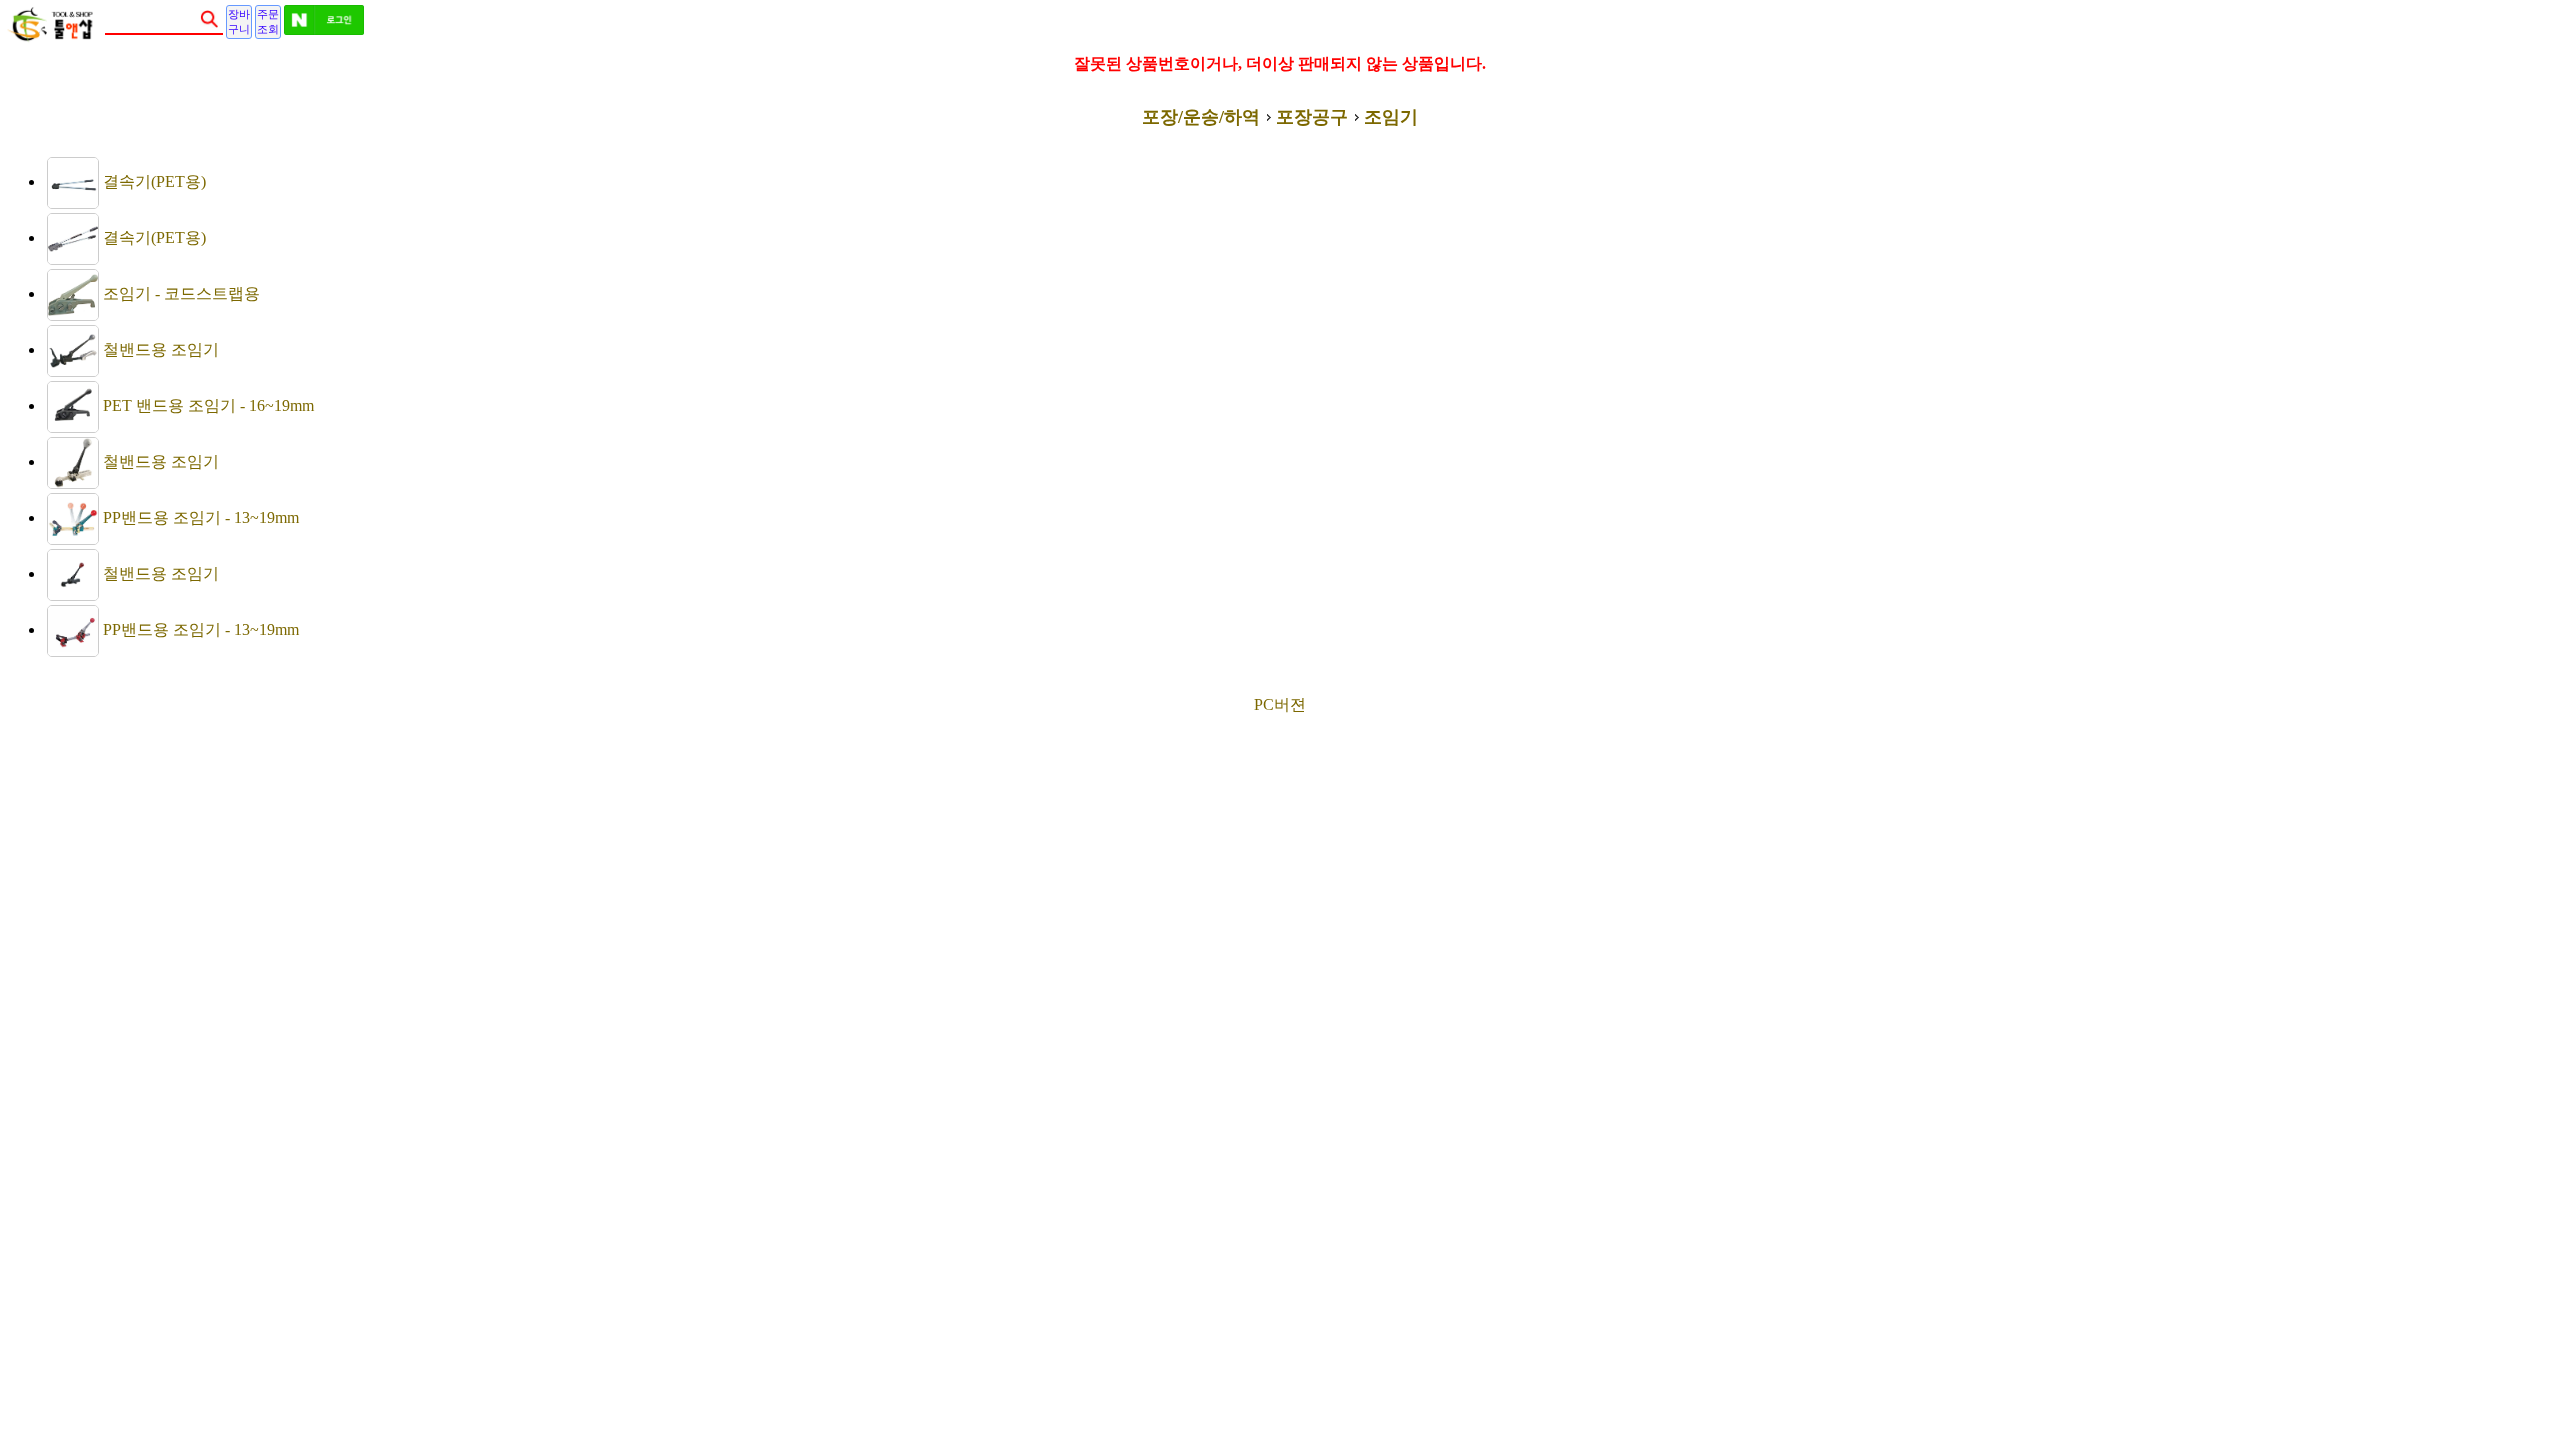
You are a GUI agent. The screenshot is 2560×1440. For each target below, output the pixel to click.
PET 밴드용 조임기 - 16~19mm (206, 405)
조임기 (1391, 117)
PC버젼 (1280, 704)
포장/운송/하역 (1201, 117)
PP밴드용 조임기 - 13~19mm (199, 517)
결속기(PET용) (152, 181)
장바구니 (239, 21)
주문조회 (268, 21)
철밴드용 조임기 (159, 349)
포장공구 (1312, 117)
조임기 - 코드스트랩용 (179, 293)
